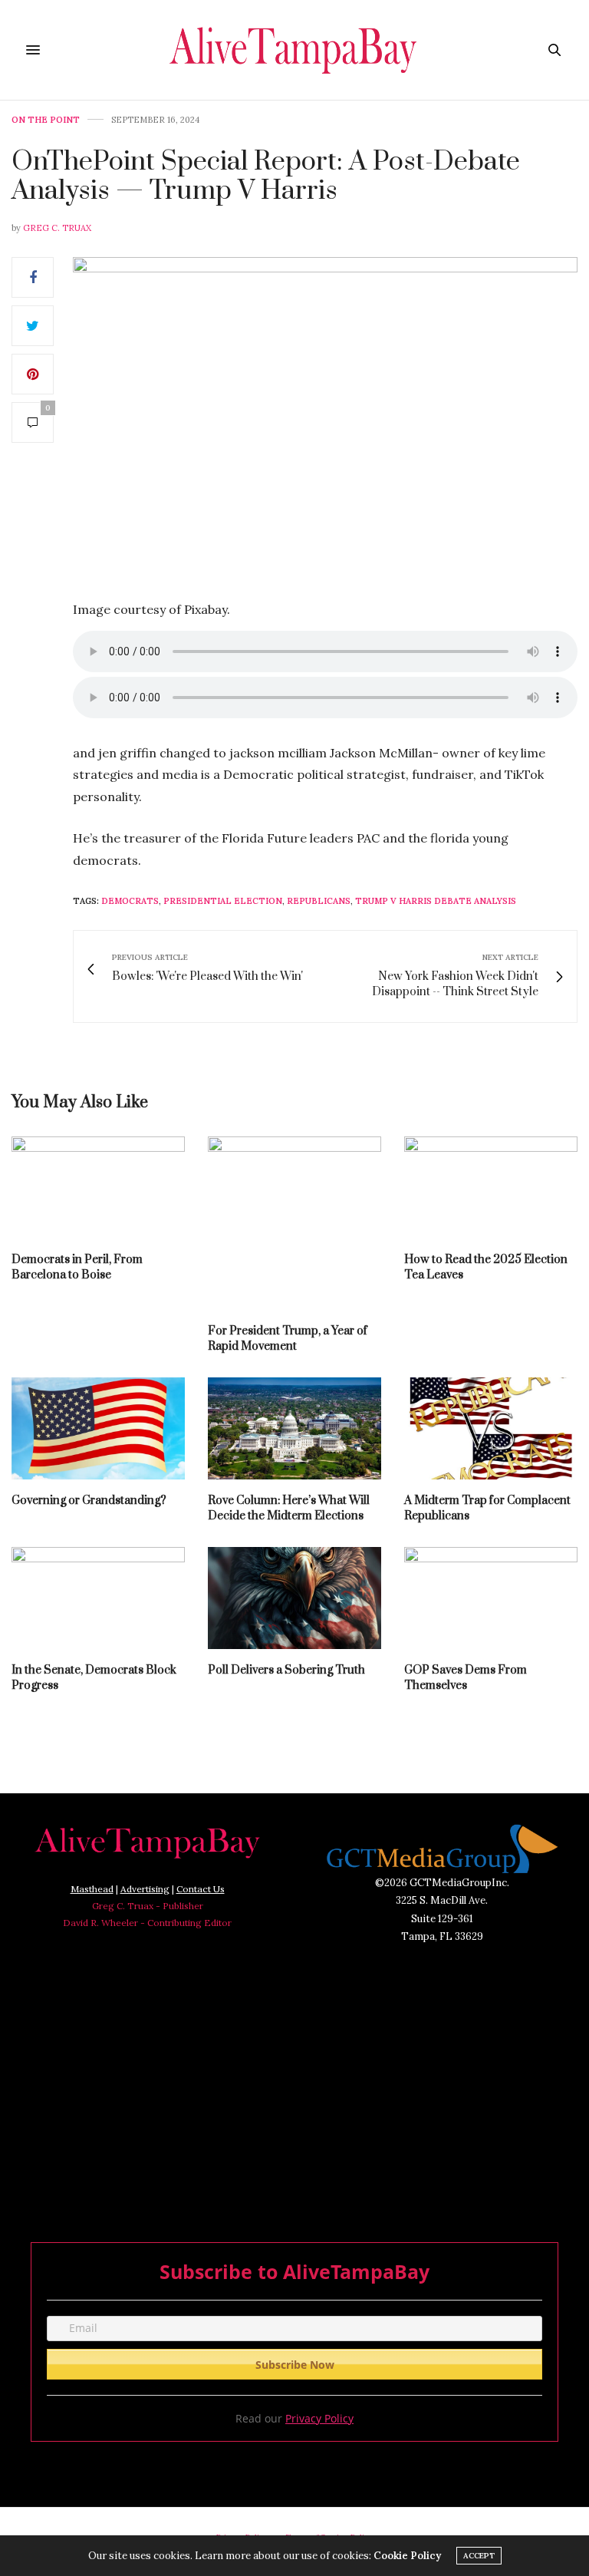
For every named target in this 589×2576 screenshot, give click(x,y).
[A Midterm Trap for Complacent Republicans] (491, 1428)
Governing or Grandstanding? (89, 1501)
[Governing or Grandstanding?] (98, 1428)
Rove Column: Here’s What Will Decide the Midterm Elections (289, 1508)
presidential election (223, 901)
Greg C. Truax (57, 228)
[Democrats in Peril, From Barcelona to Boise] (98, 1187)
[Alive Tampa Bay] (295, 50)
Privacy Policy (319, 2418)
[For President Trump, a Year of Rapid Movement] (294, 1223)
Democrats (130, 901)
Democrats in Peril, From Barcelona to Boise (77, 1267)
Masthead (92, 1889)
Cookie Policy (407, 2556)
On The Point (46, 120)
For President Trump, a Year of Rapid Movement (288, 1339)
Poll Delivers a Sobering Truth (286, 1670)
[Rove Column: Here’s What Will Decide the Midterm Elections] (294, 1428)
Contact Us (201, 1889)
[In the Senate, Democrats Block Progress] (98, 1598)
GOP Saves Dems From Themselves (466, 1678)
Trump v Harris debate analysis (436, 901)
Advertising (145, 1889)
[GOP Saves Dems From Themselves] (491, 1598)
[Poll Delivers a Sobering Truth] (294, 1598)
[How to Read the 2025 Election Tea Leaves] (491, 1187)
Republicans (319, 901)
